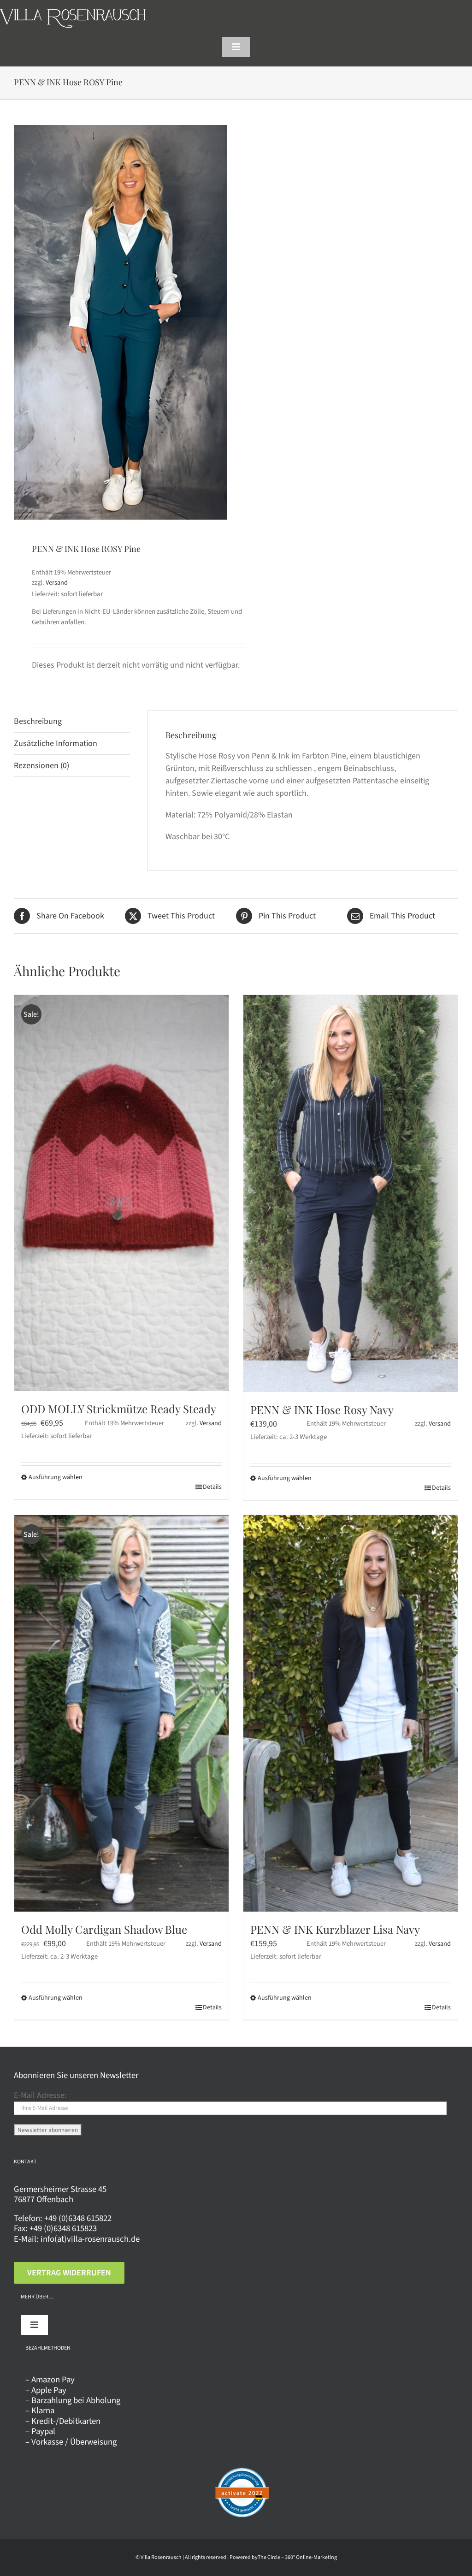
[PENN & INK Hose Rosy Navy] (351, 1193)
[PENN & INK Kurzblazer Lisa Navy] (351, 1713)
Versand (57, 583)
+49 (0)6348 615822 (78, 2218)
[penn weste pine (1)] (121, 322)
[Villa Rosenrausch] (73, 13)
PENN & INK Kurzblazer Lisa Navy (335, 1929)
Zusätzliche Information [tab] (56, 743)
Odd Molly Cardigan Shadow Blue (104, 1929)
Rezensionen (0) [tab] (41, 766)
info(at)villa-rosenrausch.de (90, 2239)
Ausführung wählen (56, 1477)
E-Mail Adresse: (40, 2095)
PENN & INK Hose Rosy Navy (322, 1409)
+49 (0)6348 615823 (63, 2228)
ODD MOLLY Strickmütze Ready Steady (119, 1409)
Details (212, 1487)
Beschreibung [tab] (38, 721)
